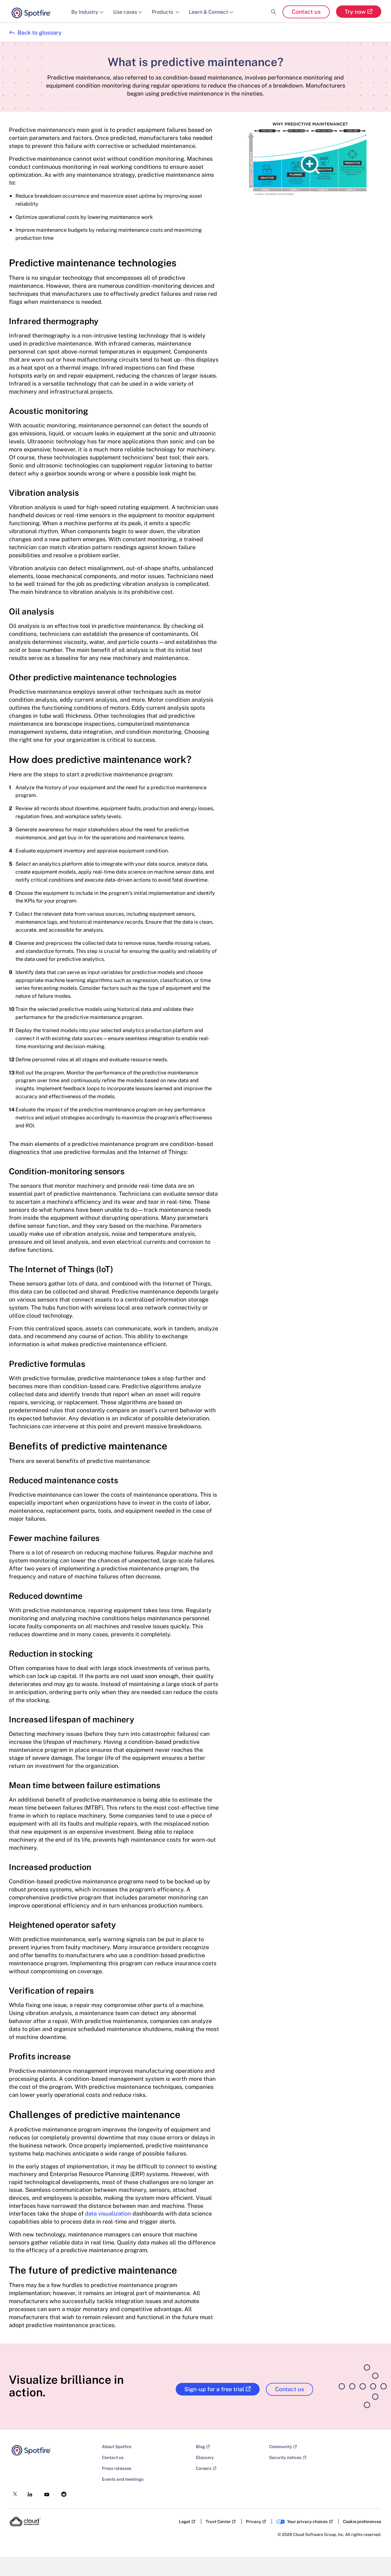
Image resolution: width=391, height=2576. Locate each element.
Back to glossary (35, 33)
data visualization (108, 2214)
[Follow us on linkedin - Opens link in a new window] (28, 2493)
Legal (185, 2522)
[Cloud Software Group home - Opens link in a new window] (25, 2522)
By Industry (85, 12)
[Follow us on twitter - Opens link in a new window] (13, 2492)
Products (163, 12)
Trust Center (218, 2522)
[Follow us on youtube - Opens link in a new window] (45, 2493)
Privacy (253, 2522)
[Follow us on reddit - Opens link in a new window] (62, 2493)
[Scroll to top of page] (376, 2559)
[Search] (274, 7)
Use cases (125, 12)
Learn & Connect (209, 12)
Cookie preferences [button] (362, 2522)
